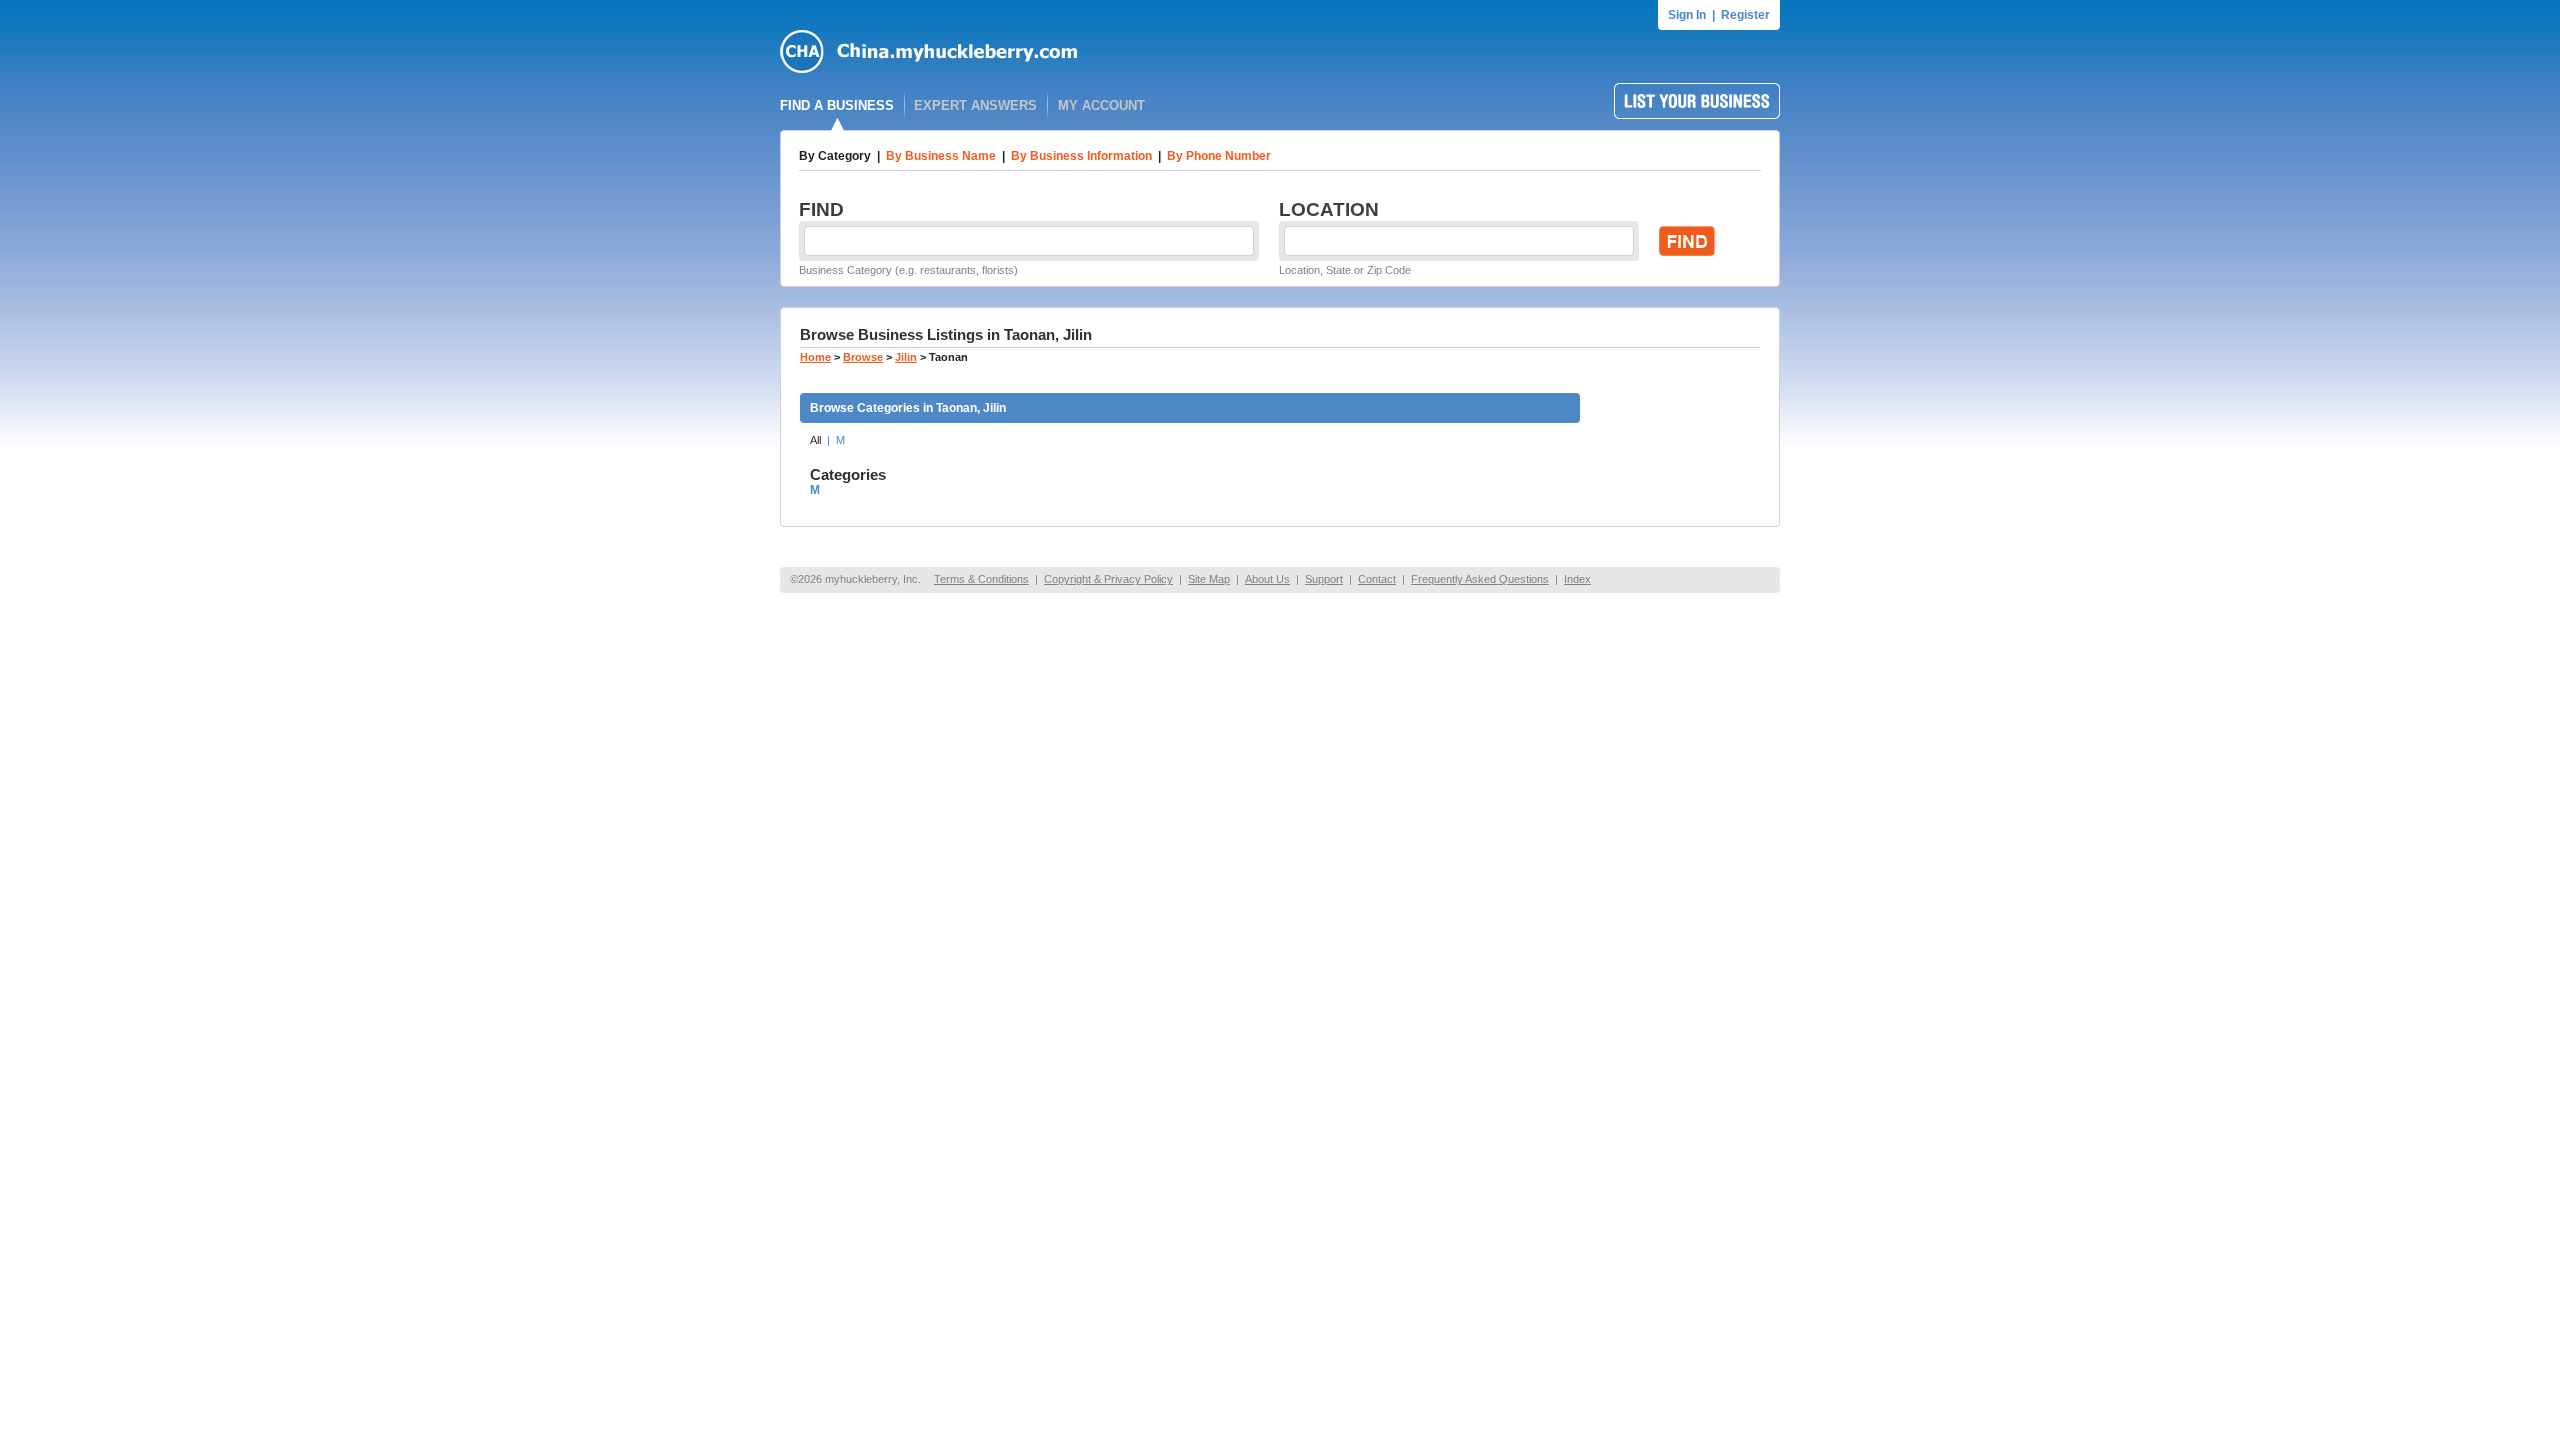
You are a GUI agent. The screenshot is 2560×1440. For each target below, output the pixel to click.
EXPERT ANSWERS (975, 105)
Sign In (1687, 15)
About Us (1267, 579)
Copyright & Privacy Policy (1108, 579)
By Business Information (1081, 156)
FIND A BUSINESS (837, 105)
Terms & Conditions (981, 579)
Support (1324, 579)
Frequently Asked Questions (1480, 579)
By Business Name (941, 156)
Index (1577, 579)
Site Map (1209, 579)
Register (1745, 15)
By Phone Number (1219, 156)
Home (815, 357)
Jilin (906, 357)
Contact (1377, 579)
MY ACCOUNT (1101, 105)
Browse (863, 357)
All (815, 440)
